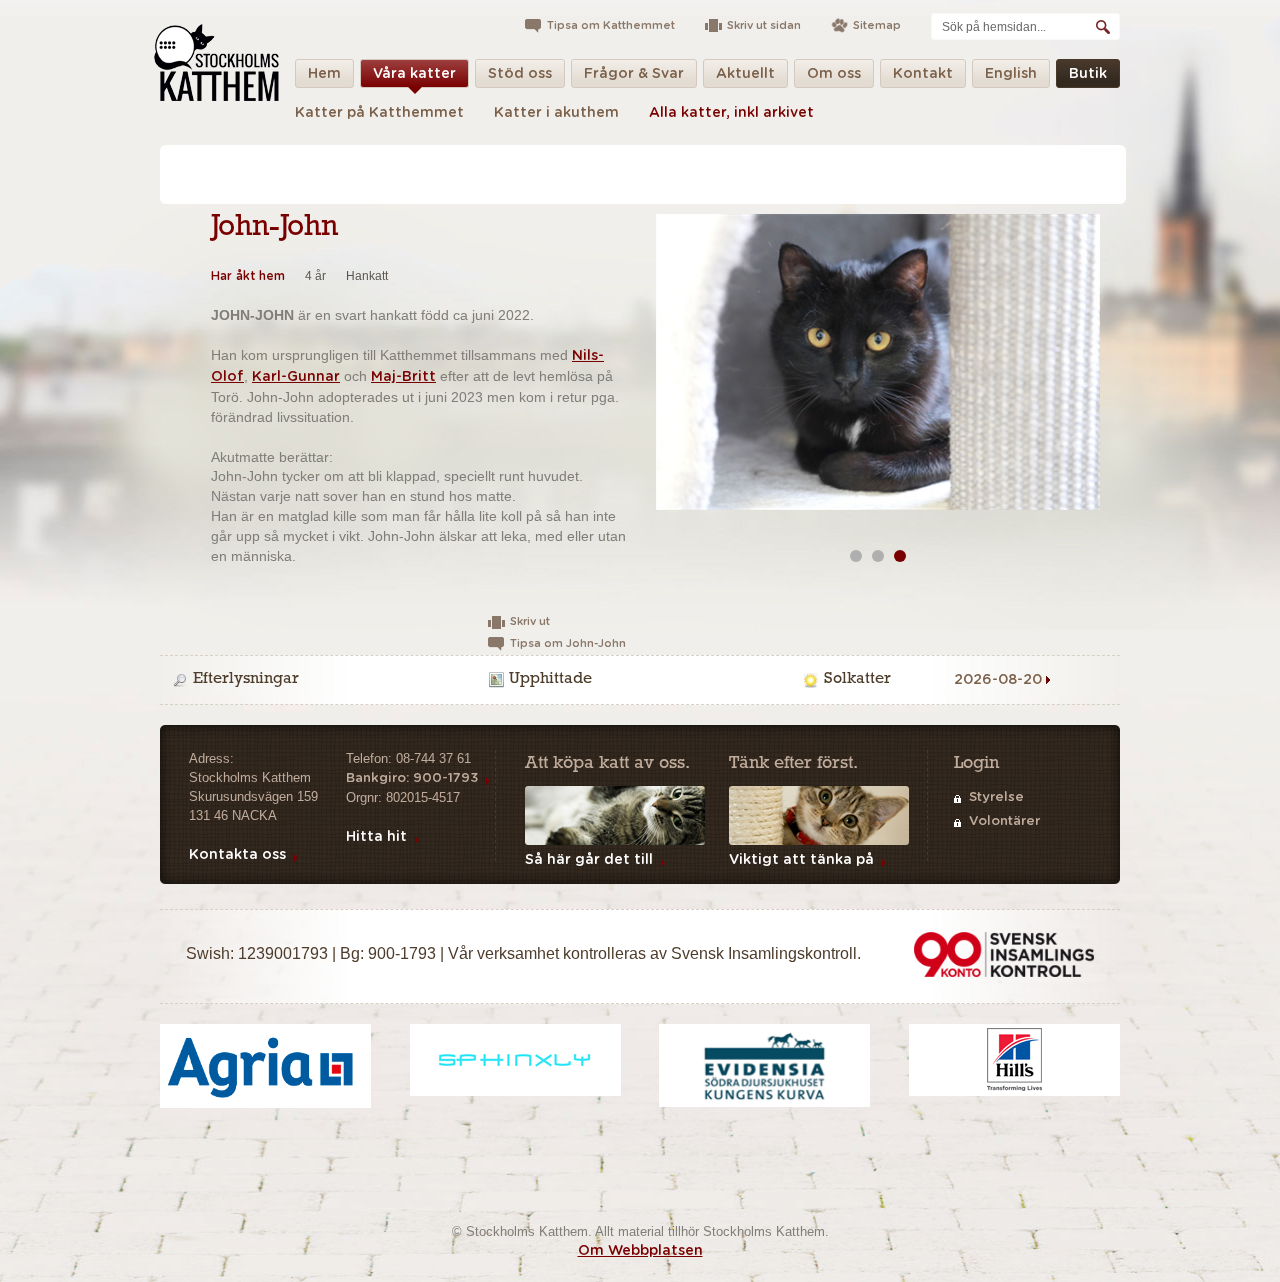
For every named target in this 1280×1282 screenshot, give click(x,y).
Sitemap (877, 25)
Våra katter (414, 74)
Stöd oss (520, 74)
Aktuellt (745, 74)
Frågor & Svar (634, 74)
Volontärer (1004, 821)
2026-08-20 (998, 680)
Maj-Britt (403, 377)
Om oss (834, 74)
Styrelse (996, 797)
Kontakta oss (237, 855)
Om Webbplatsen (640, 1251)
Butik (1088, 74)
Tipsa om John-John (568, 643)
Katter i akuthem (556, 113)
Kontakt (923, 74)
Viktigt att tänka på (801, 860)
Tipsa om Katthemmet (611, 25)
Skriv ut (530, 621)
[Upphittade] (643, 680)
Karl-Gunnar (296, 377)
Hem (324, 74)
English (1011, 74)
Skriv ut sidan (764, 25)
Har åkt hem (248, 276)
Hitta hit (376, 837)
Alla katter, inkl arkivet (731, 113)
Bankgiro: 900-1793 (412, 778)
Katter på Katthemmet (379, 113)
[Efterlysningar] (327, 680)
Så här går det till (589, 860)
